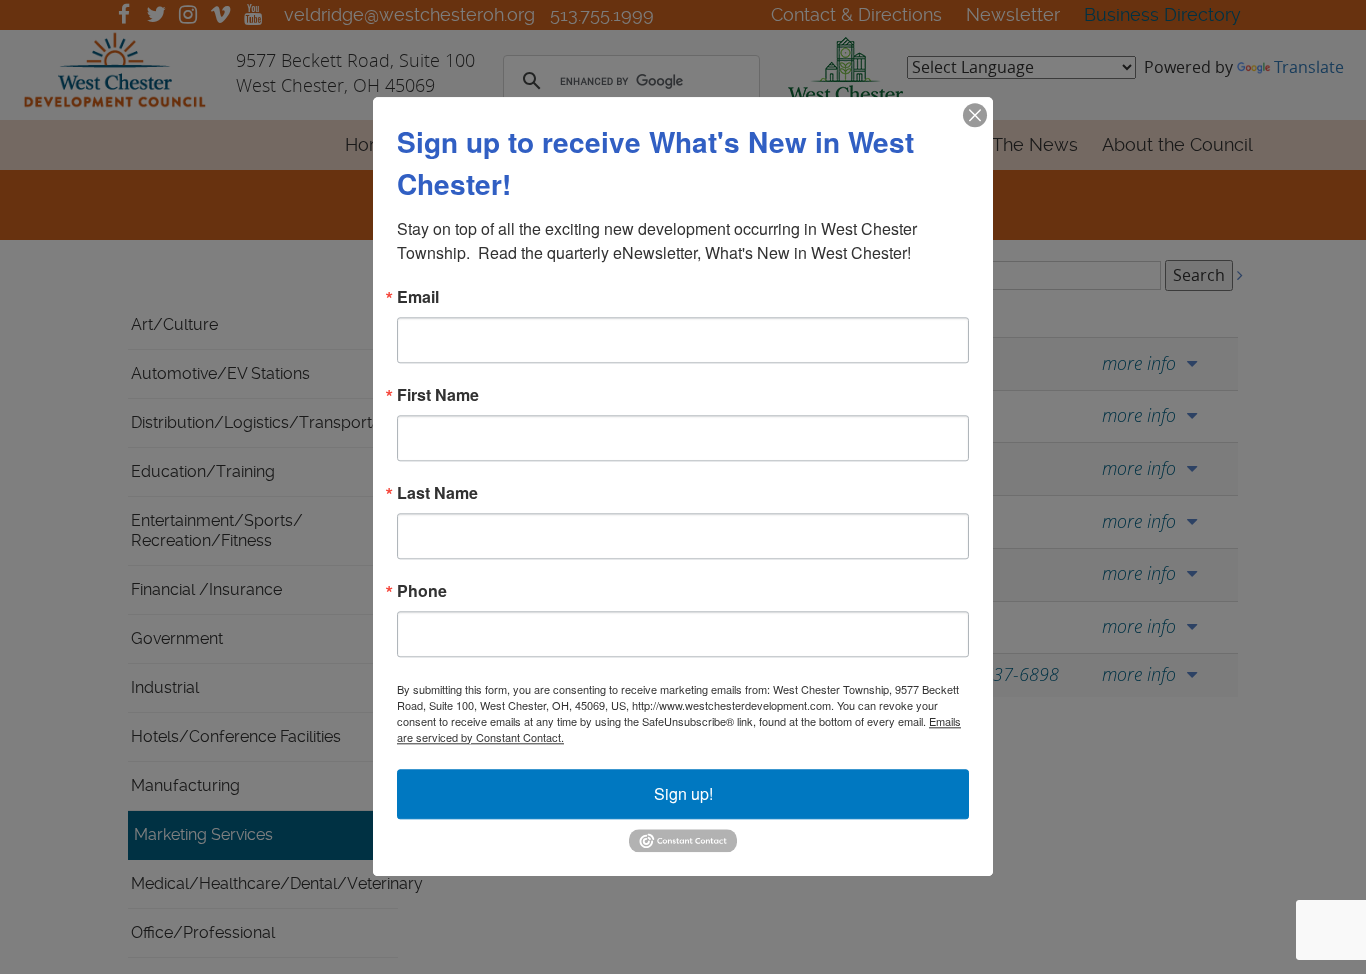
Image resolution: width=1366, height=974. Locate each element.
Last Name (437, 493)
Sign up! (683, 793)
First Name (438, 395)
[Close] (975, 115)
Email (418, 297)
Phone (422, 591)
